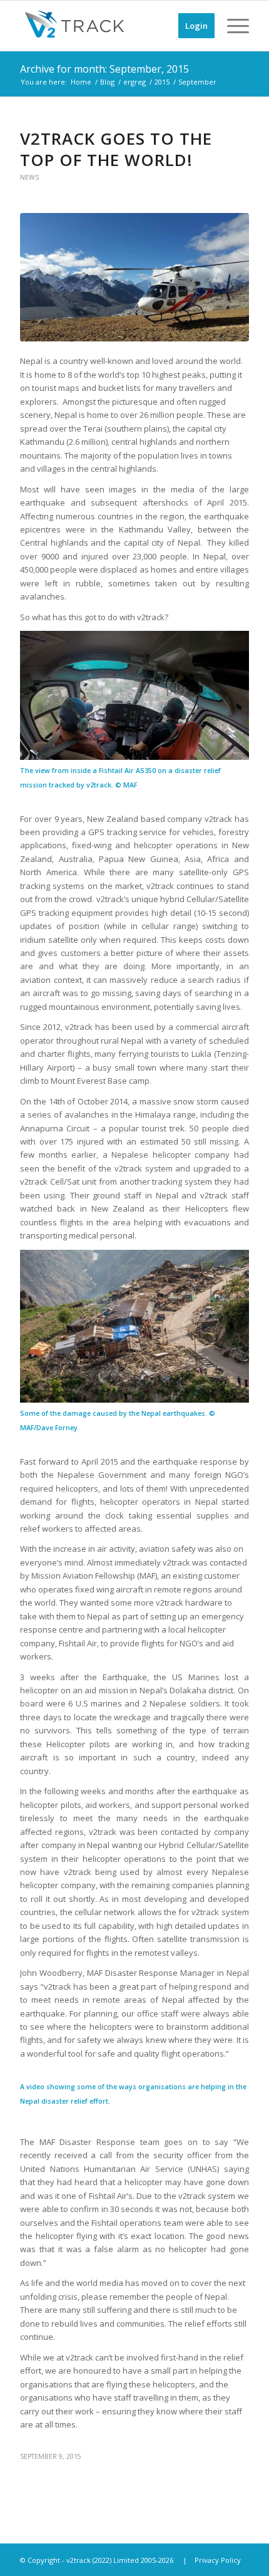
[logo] (111, 26)
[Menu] (232, 26)
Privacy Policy (218, 2560)
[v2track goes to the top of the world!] (134, 278)
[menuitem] (190, 26)
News (29, 177)
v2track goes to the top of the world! (116, 149)
